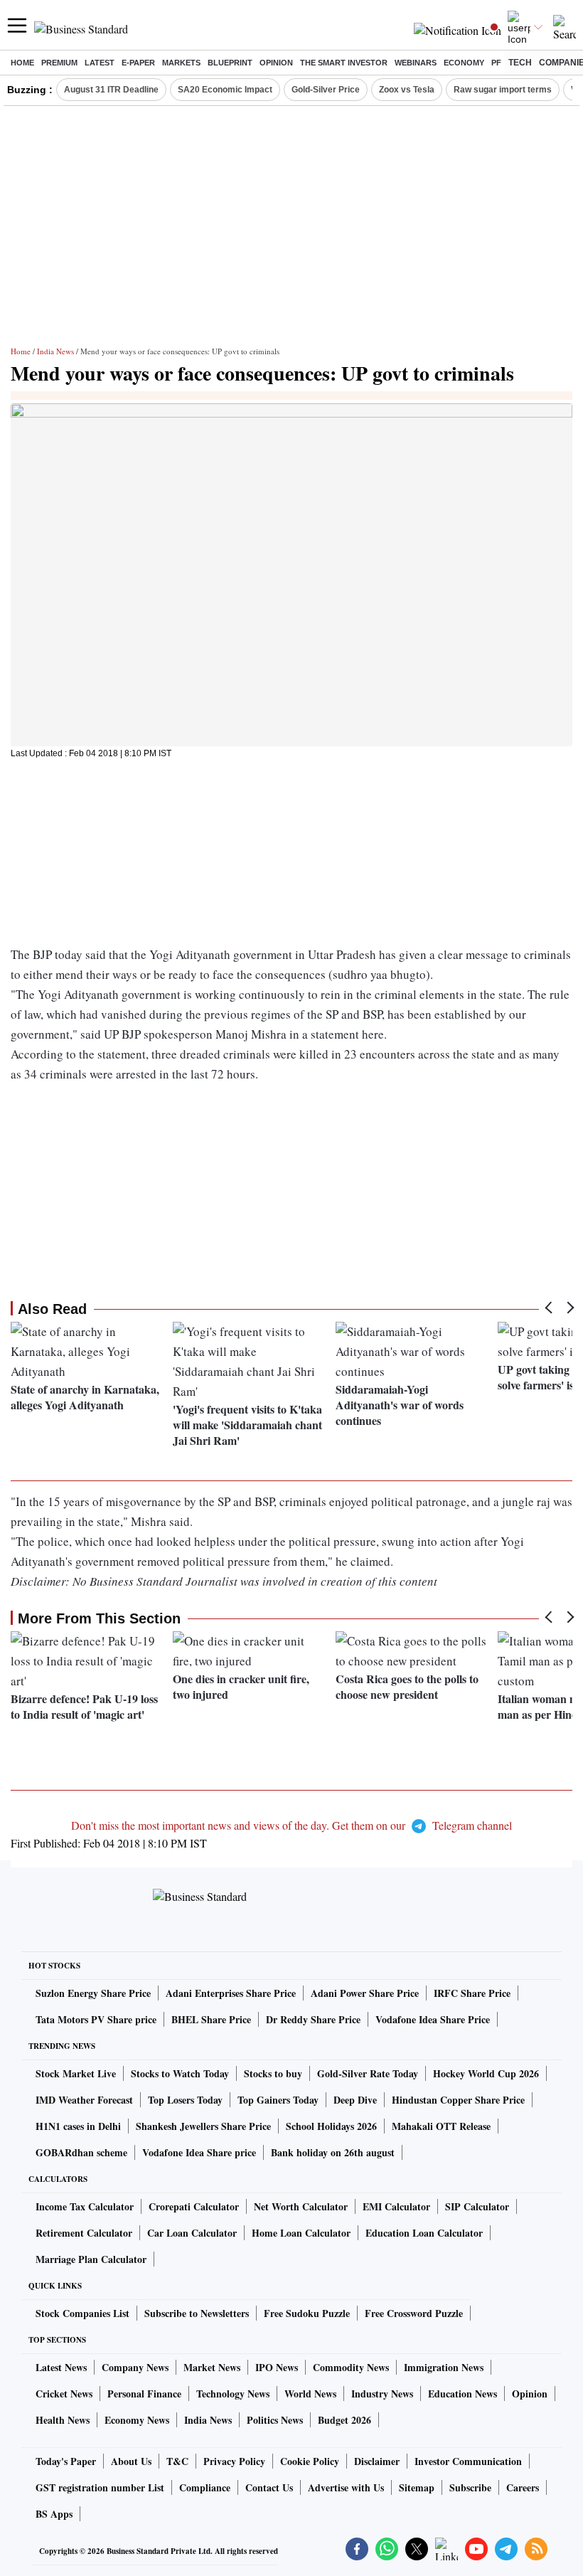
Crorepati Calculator (194, 2206)
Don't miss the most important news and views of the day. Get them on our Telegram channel (291, 1825)
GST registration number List (100, 2487)
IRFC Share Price (472, 1993)
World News (310, 2394)
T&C (177, 2461)
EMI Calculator (396, 2206)
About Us (131, 2461)
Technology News (233, 2394)
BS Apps (54, 2514)
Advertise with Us (346, 2487)
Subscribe (470, 2487)
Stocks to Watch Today (180, 2073)
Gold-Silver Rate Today (368, 2073)
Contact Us (269, 2487)
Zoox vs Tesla (407, 90)
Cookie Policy (310, 2461)
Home (22, 63)
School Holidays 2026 (331, 2126)
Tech (520, 63)
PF (496, 63)
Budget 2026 (344, 2420)
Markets (181, 63)
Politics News (275, 2420)
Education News (462, 2394)
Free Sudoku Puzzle (307, 2313)
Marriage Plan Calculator (91, 2259)
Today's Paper (66, 2461)
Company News (135, 2367)
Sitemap (417, 2487)
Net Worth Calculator (301, 2206)
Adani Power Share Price (365, 1993)
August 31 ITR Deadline (111, 90)
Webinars (416, 63)
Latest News (61, 2367)
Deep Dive (355, 2100)
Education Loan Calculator (424, 2233)
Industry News (382, 2394)
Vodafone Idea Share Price (433, 2019)
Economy (464, 63)
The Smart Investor (344, 63)
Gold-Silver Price (326, 90)
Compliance (205, 2487)
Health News (63, 2420)
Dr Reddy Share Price (313, 2019)
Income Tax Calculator (85, 2206)
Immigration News (444, 2367)
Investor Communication (468, 2461)
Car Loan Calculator (192, 2233)
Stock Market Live (76, 2073)
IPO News (277, 2367)
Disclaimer (377, 2461)
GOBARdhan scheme (81, 2152)
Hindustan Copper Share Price (458, 2100)
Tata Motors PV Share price (96, 2019)
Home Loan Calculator (301, 2233)
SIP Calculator (477, 2206)
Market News (212, 2367)
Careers (523, 2487)
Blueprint (230, 63)
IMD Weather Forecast (84, 2100)
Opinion (276, 63)
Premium (59, 63)
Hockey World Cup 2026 (486, 2073)
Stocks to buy (273, 2073)
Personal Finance (144, 2394)
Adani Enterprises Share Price (231, 1993)
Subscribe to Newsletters (197, 2313)
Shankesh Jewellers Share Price (203, 2126)
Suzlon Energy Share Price (93, 1993)
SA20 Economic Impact (225, 90)
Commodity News (351, 2367)
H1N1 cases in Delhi (78, 2126)
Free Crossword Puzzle (414, 2313)
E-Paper (138, 63)
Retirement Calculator (84, 2233)
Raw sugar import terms (503, 90)
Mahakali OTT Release (441, 2126)
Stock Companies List (82, 2313)
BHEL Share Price (211, 2019)
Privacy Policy (234, 2461)
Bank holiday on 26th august (333, 2152)
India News (55, 351)
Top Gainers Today (278, 2100)
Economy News (137, 2420)
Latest (100, 63)
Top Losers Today (185, 2100)
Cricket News (64, 2394)
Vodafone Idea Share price (199, 2152)
